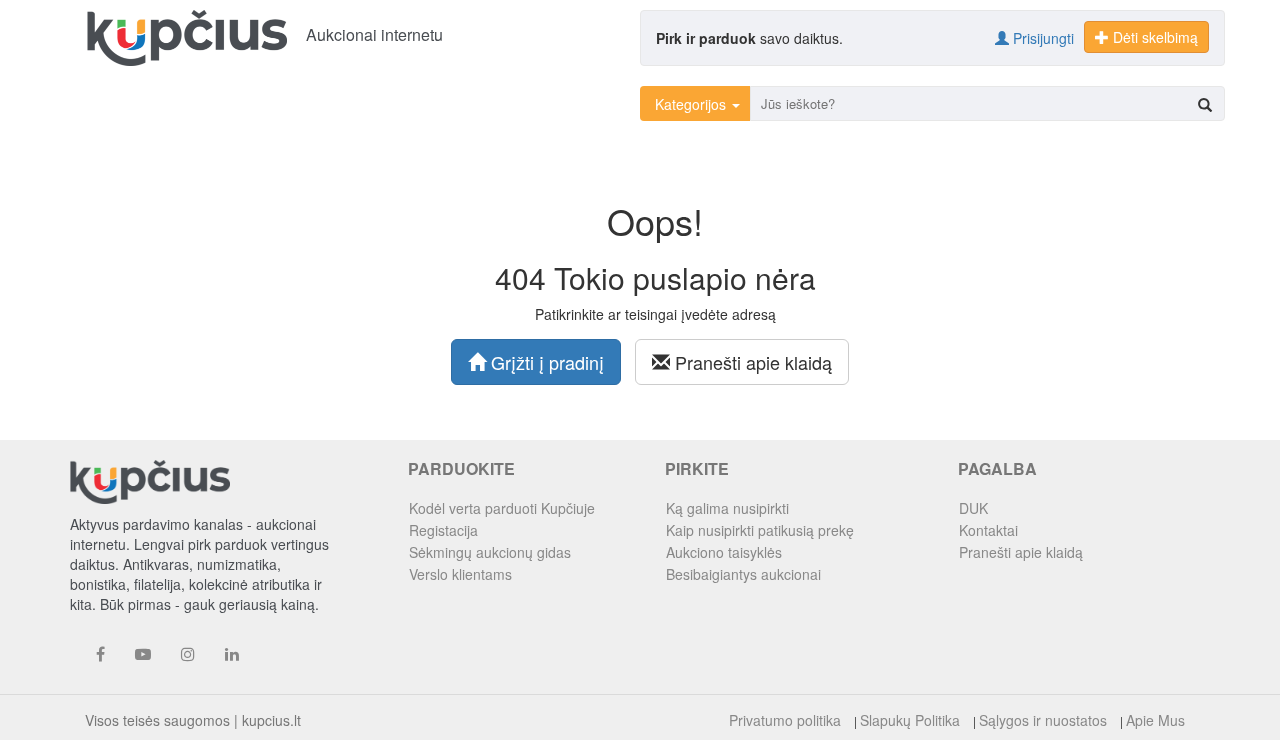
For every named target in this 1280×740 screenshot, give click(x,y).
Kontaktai (988, 530)
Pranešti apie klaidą (751, 362)
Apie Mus (1155, 720)
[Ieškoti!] (1205, 104)
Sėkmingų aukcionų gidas (490, 552)
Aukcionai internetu (374, 34)
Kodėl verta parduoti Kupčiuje (502, 508)
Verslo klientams (460, 574)
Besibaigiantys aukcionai (743, 574)
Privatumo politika (785, 720)
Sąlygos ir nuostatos (1043, 720)
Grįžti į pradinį (545, 362)
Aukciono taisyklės (724, 552)
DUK (973, 508)
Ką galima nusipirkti (727, 508)
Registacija (443, 530)
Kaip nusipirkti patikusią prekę (760, 530)
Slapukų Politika (910, 720)
